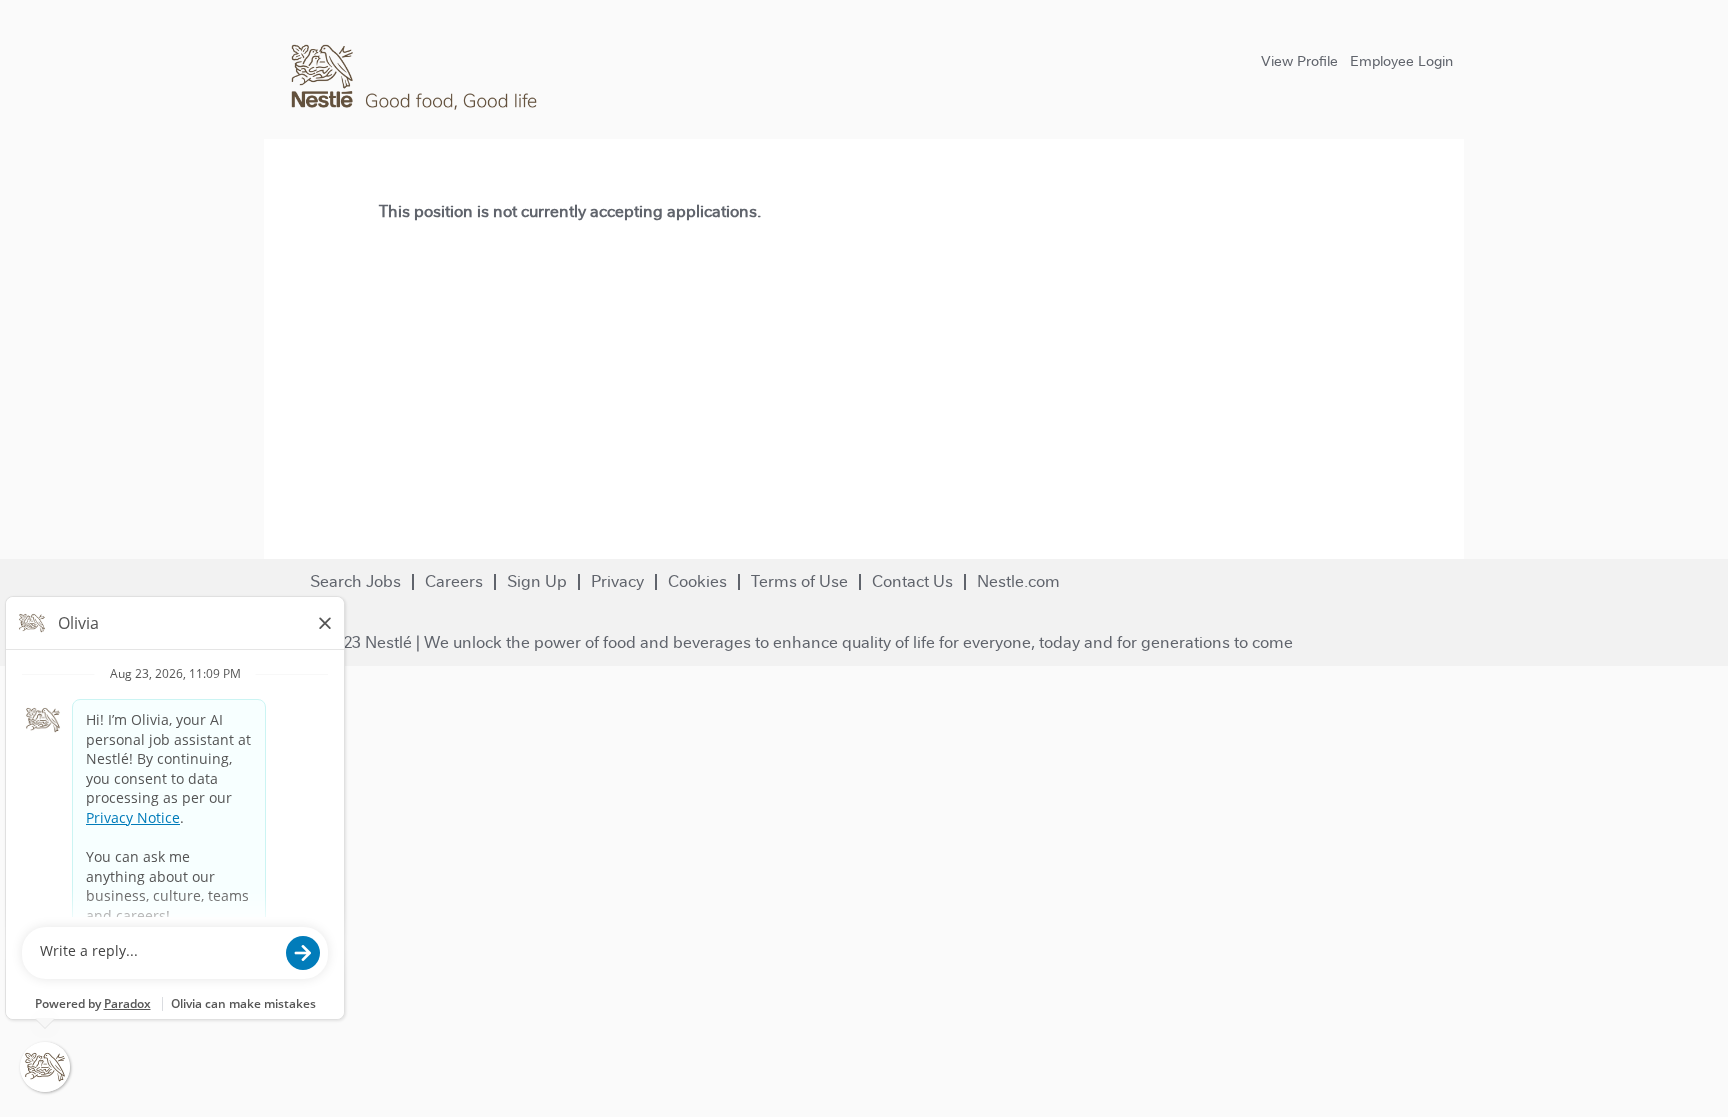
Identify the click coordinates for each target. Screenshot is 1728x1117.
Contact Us (912, 581)
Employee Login (1401, 61)
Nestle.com (1018, 581)
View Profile (1299, 61)
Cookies (697, 581)
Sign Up (537, 581)
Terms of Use (799, 581)
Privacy (617, 581)
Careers (454, 581)
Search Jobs (355, 581)
